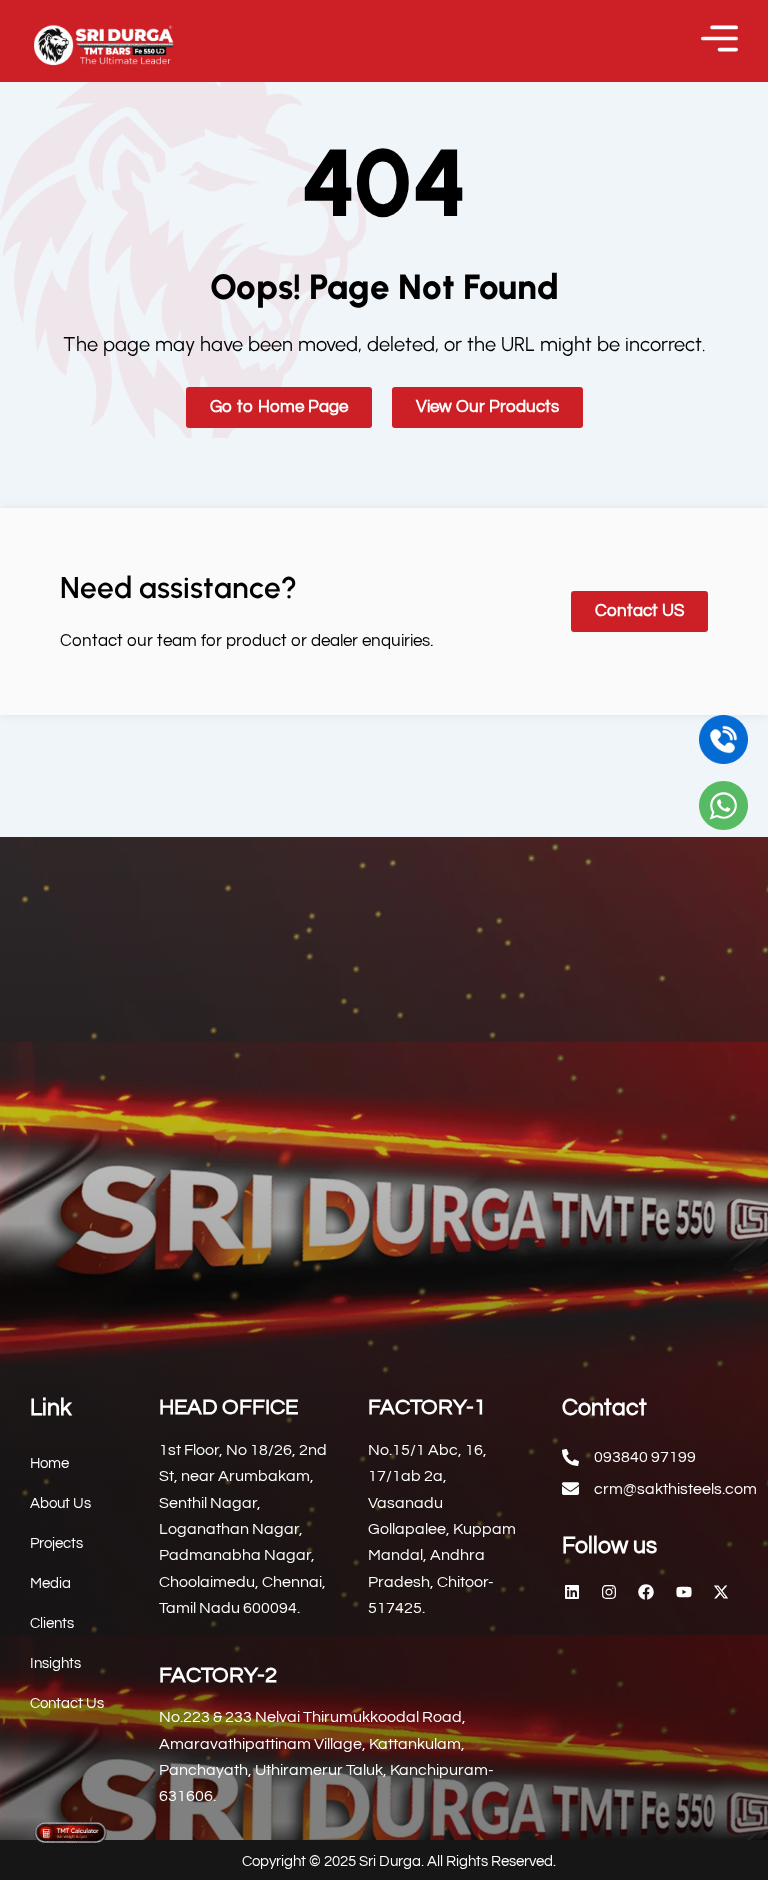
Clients (52, 1623)
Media (50, 1583)
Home (49, 1463)
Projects (56, 1543)
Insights (55, 1663)
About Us (60, 1503)
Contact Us (67, 1703)
